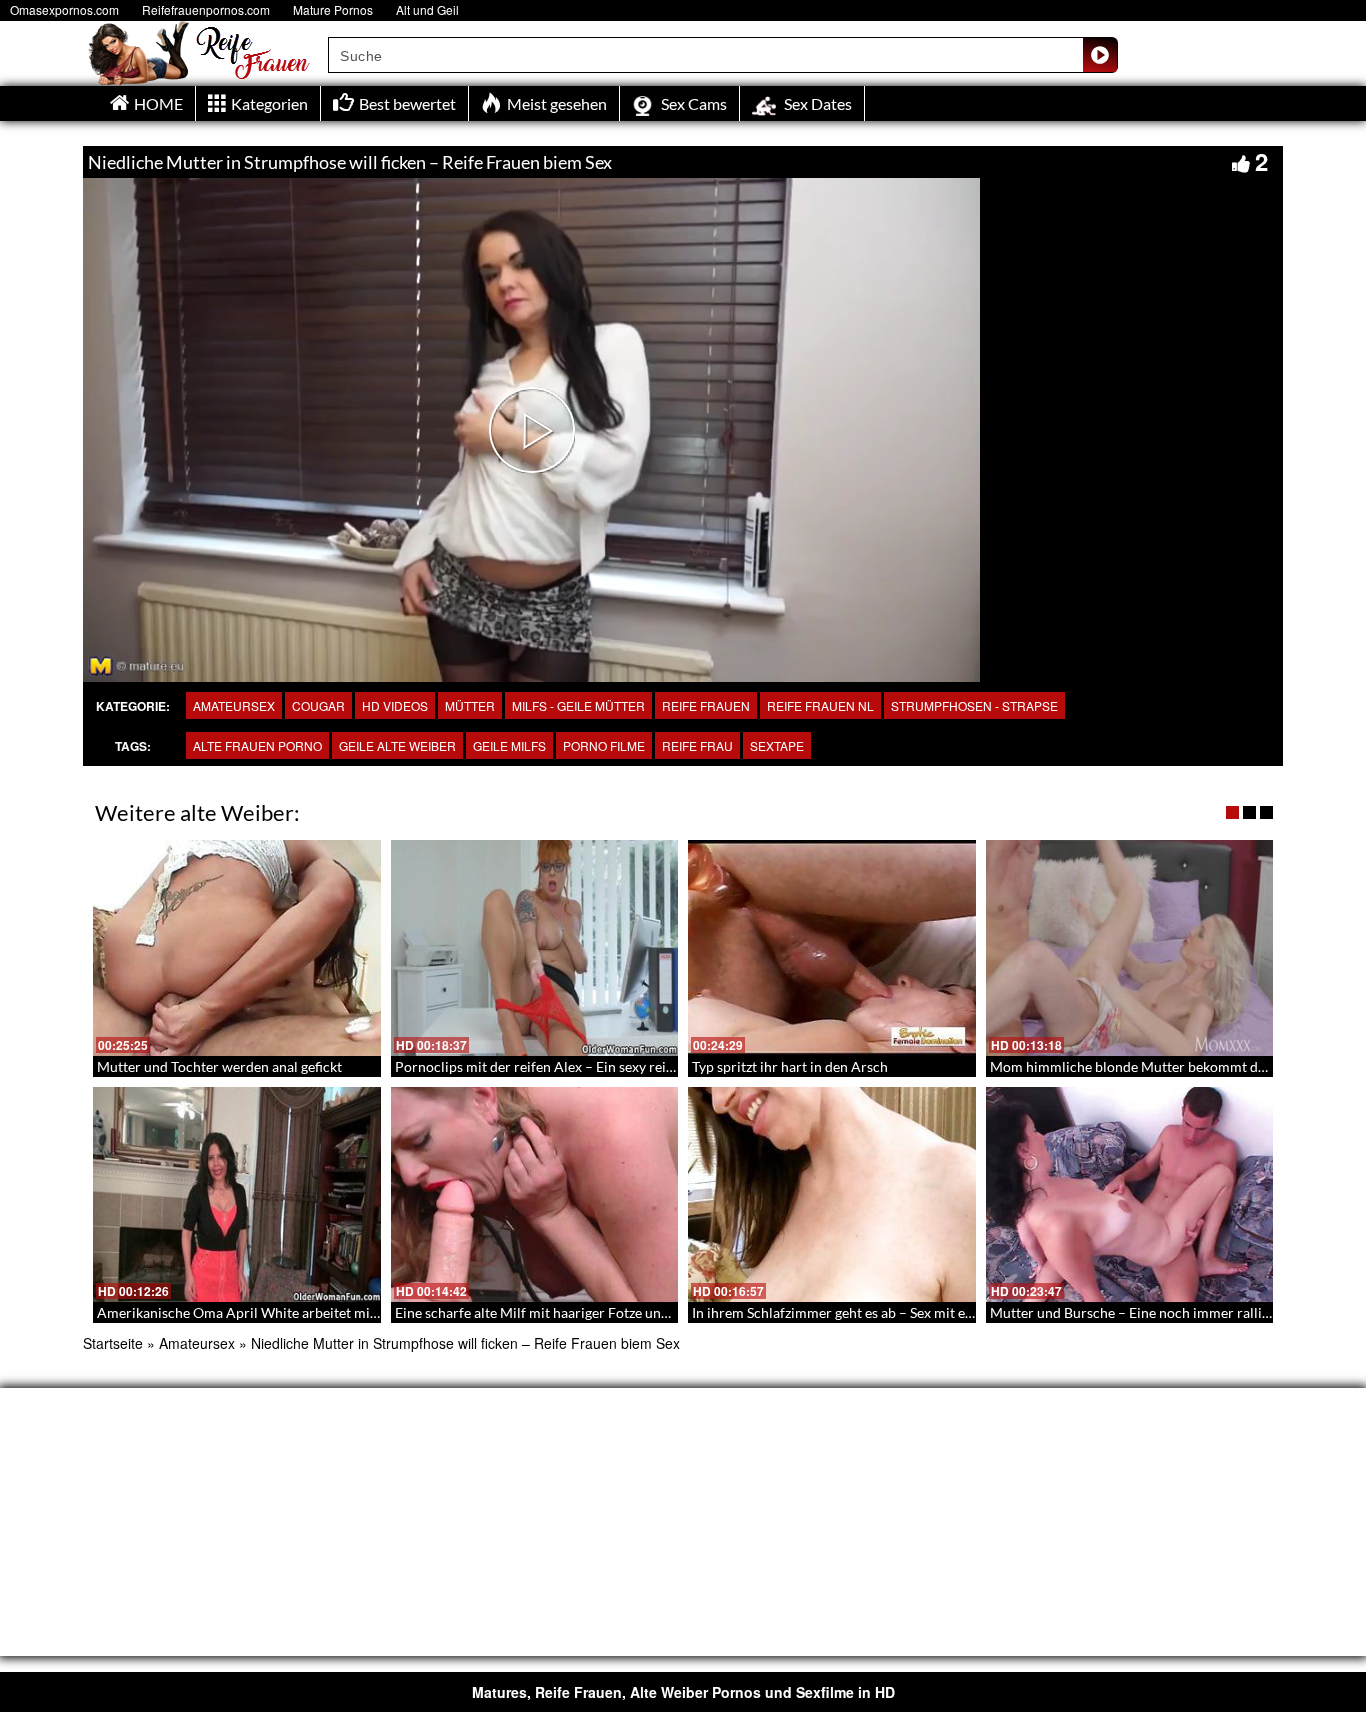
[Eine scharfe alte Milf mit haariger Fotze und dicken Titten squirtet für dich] (535, 1195)
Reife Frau (697, 745)
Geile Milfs (509, 745)
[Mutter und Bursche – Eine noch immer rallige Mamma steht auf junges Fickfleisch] (1130, 1195)
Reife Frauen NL (820, 705)
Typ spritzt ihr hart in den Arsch (790, 1066)
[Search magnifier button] (1100, 55)
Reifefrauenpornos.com (206, 9)
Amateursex (234, 705)
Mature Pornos (333, 9)
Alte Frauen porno (257, 745)
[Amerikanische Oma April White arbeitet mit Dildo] (237, 1195)
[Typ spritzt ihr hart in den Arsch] (832, 948)
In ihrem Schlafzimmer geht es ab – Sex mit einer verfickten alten (890, 1312)
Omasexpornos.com (64, 9)
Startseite (113, 1343)
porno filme (604, 745)
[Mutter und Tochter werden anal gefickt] (237, 948)
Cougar (318, 705)
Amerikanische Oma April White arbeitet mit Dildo (255, 1312)
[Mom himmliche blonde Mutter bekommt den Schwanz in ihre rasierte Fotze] (1130, 948)
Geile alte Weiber (397, 745)
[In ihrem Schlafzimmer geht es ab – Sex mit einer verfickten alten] (832, 1195)
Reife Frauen (706, 705)
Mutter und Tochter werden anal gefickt (219, 1066)
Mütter (470, 705)
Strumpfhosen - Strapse (974, 705)
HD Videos (395, 705)
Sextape (777, 745)
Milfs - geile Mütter (578, 705)
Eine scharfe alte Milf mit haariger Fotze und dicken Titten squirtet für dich (626, 1312)
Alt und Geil (427, 9)
